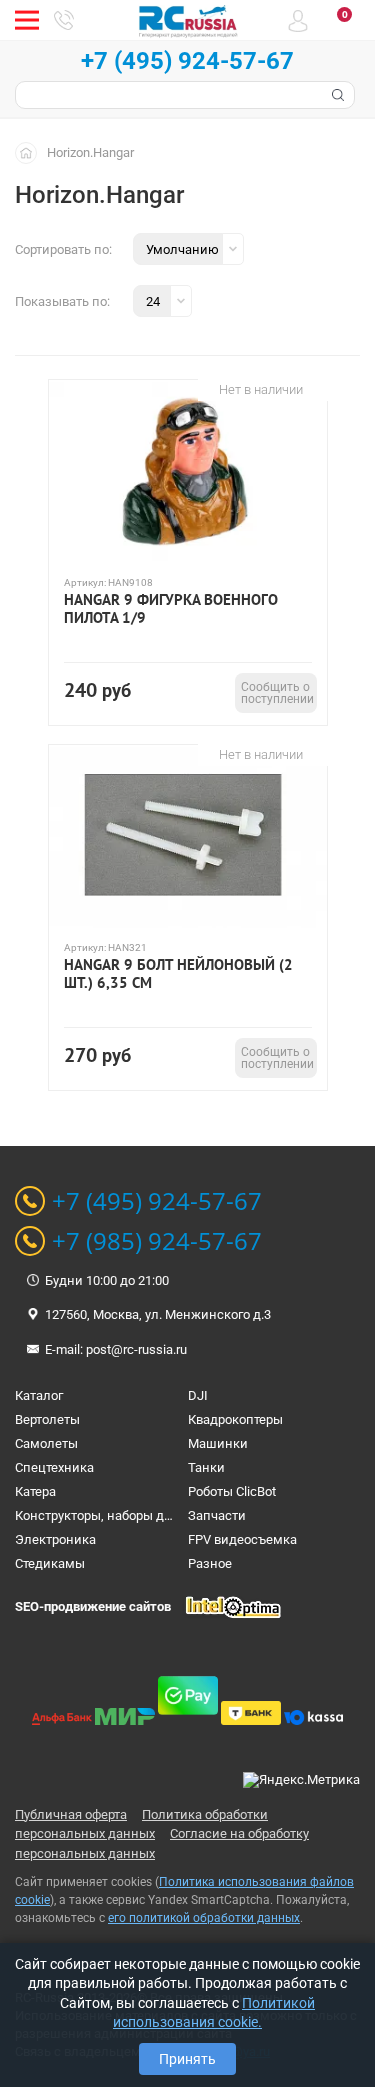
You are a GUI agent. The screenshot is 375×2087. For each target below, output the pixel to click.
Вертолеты (47, 1419)
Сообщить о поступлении (277, 693)
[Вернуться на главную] (31, 152)
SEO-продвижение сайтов (93, 1606)
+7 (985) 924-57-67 (157, 1241)
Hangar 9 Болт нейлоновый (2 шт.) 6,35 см (178, 974)
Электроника (55, 1539)
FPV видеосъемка (242, 1539)
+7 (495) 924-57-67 (187, 61)
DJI (198, 1395)
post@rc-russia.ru (136, 1349)
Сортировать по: (63, 249)
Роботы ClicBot (232, 1491)
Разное (210, 1563)
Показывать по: (62, 301)
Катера (35, 1491)
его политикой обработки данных (204, 1918)
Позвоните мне (64, 20)
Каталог (39, 1395)
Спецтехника (54, 1467)
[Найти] (336, 95)
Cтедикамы (50, 1563)
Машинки (218, 1443)
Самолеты (46, 1443)
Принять (187, 2059)
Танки (206, 1467)
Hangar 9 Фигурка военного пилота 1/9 (171, 609)
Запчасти (217, 1515)
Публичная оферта (71, 1814)
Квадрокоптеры (235, 1419)
